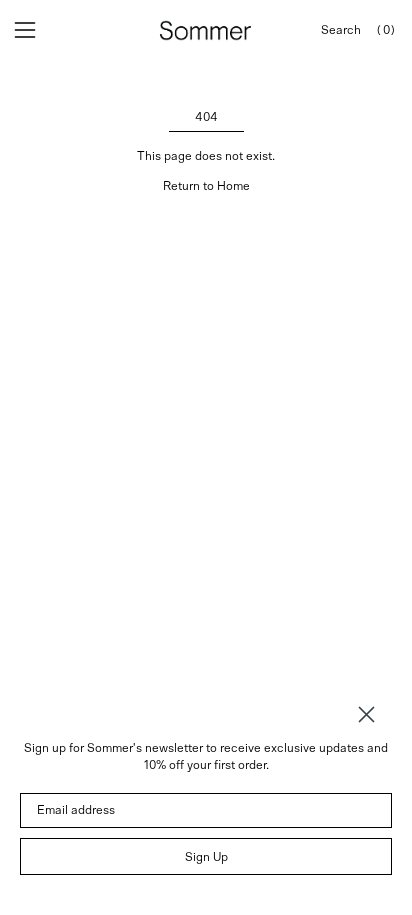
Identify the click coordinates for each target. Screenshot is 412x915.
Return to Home (206, 186)
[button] (341, 30)
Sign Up (206, 857)
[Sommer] (206, 30)
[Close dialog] (366, 714)
